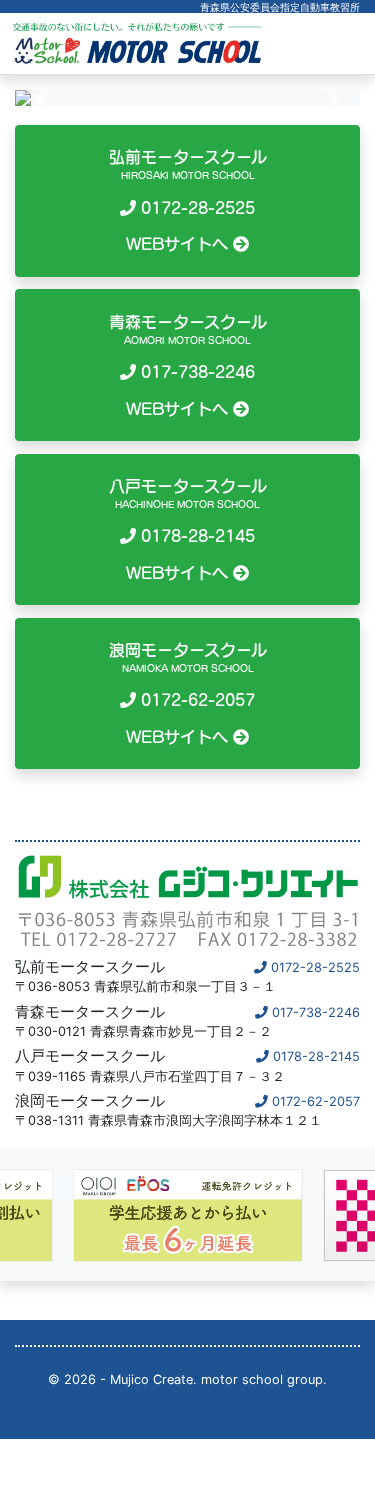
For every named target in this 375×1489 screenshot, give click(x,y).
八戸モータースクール (188, 529)
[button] (41, 98)
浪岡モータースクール (188, 693)
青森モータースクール (188, 365)
